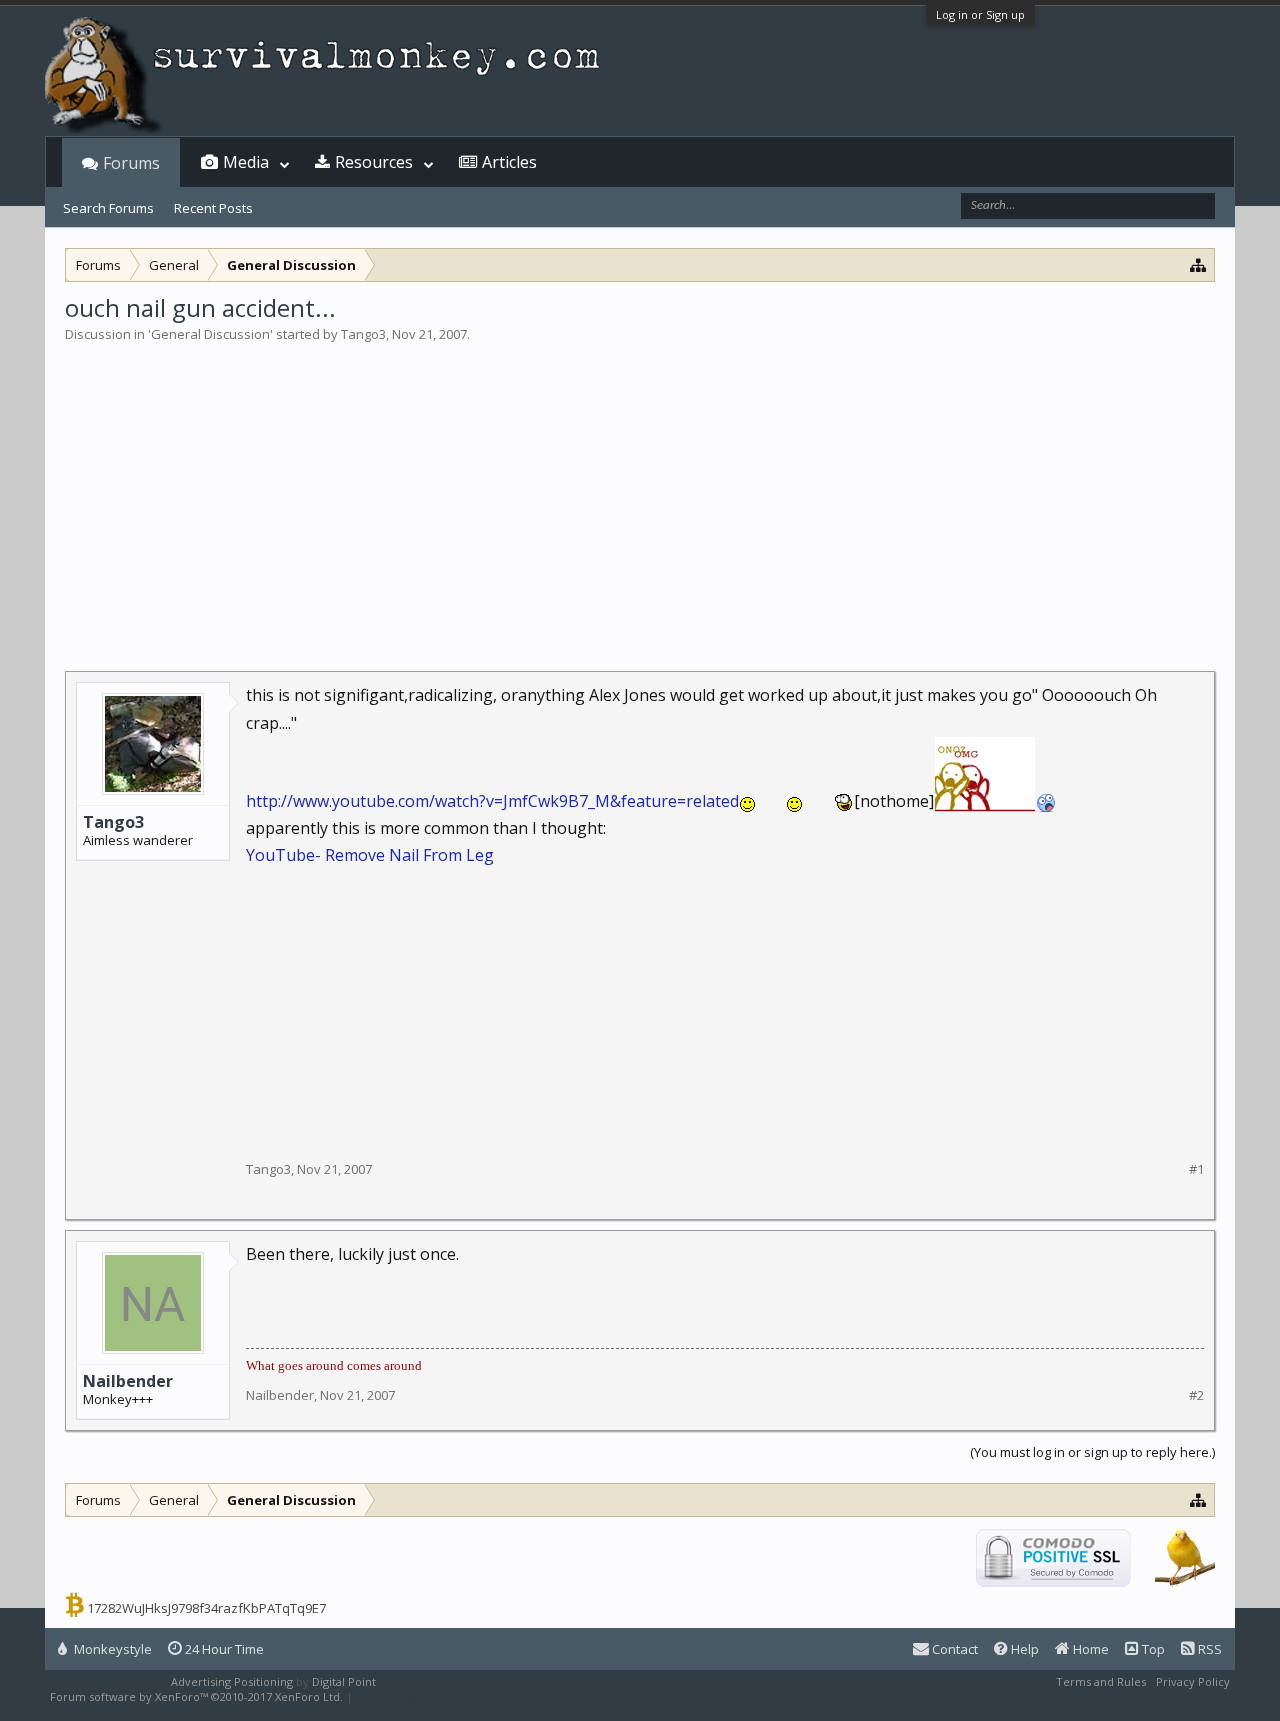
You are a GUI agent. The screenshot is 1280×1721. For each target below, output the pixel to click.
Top (1152, 1649)
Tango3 (363, 334)
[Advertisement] (640, 494)
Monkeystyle (111, 1649)
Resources (374, 162)
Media (246, 162)
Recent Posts (213, 208)
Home (1089, 1649)
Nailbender (128, 1381)
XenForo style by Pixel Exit (426, 1696)
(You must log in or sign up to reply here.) (1092, 1452)
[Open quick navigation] (1198, 264)
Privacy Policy (1193, 1681)
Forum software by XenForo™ (196, 1696)
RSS (1208, 1649)
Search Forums (108, 208)
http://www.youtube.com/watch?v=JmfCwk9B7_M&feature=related (492, 801)
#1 (1196, 1169)
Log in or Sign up (980, 14)
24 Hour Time (223, 1649)
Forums (131, 163)
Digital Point (344, 1681)
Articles (509, 162)
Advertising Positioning (232, 1681)
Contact (953, 1649)
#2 (1196, 1395)
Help (1023, 1649)
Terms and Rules (1101, 1681)
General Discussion (210, 334)
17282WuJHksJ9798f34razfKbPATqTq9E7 (206, 1608)
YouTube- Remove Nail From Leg (370, 855)
